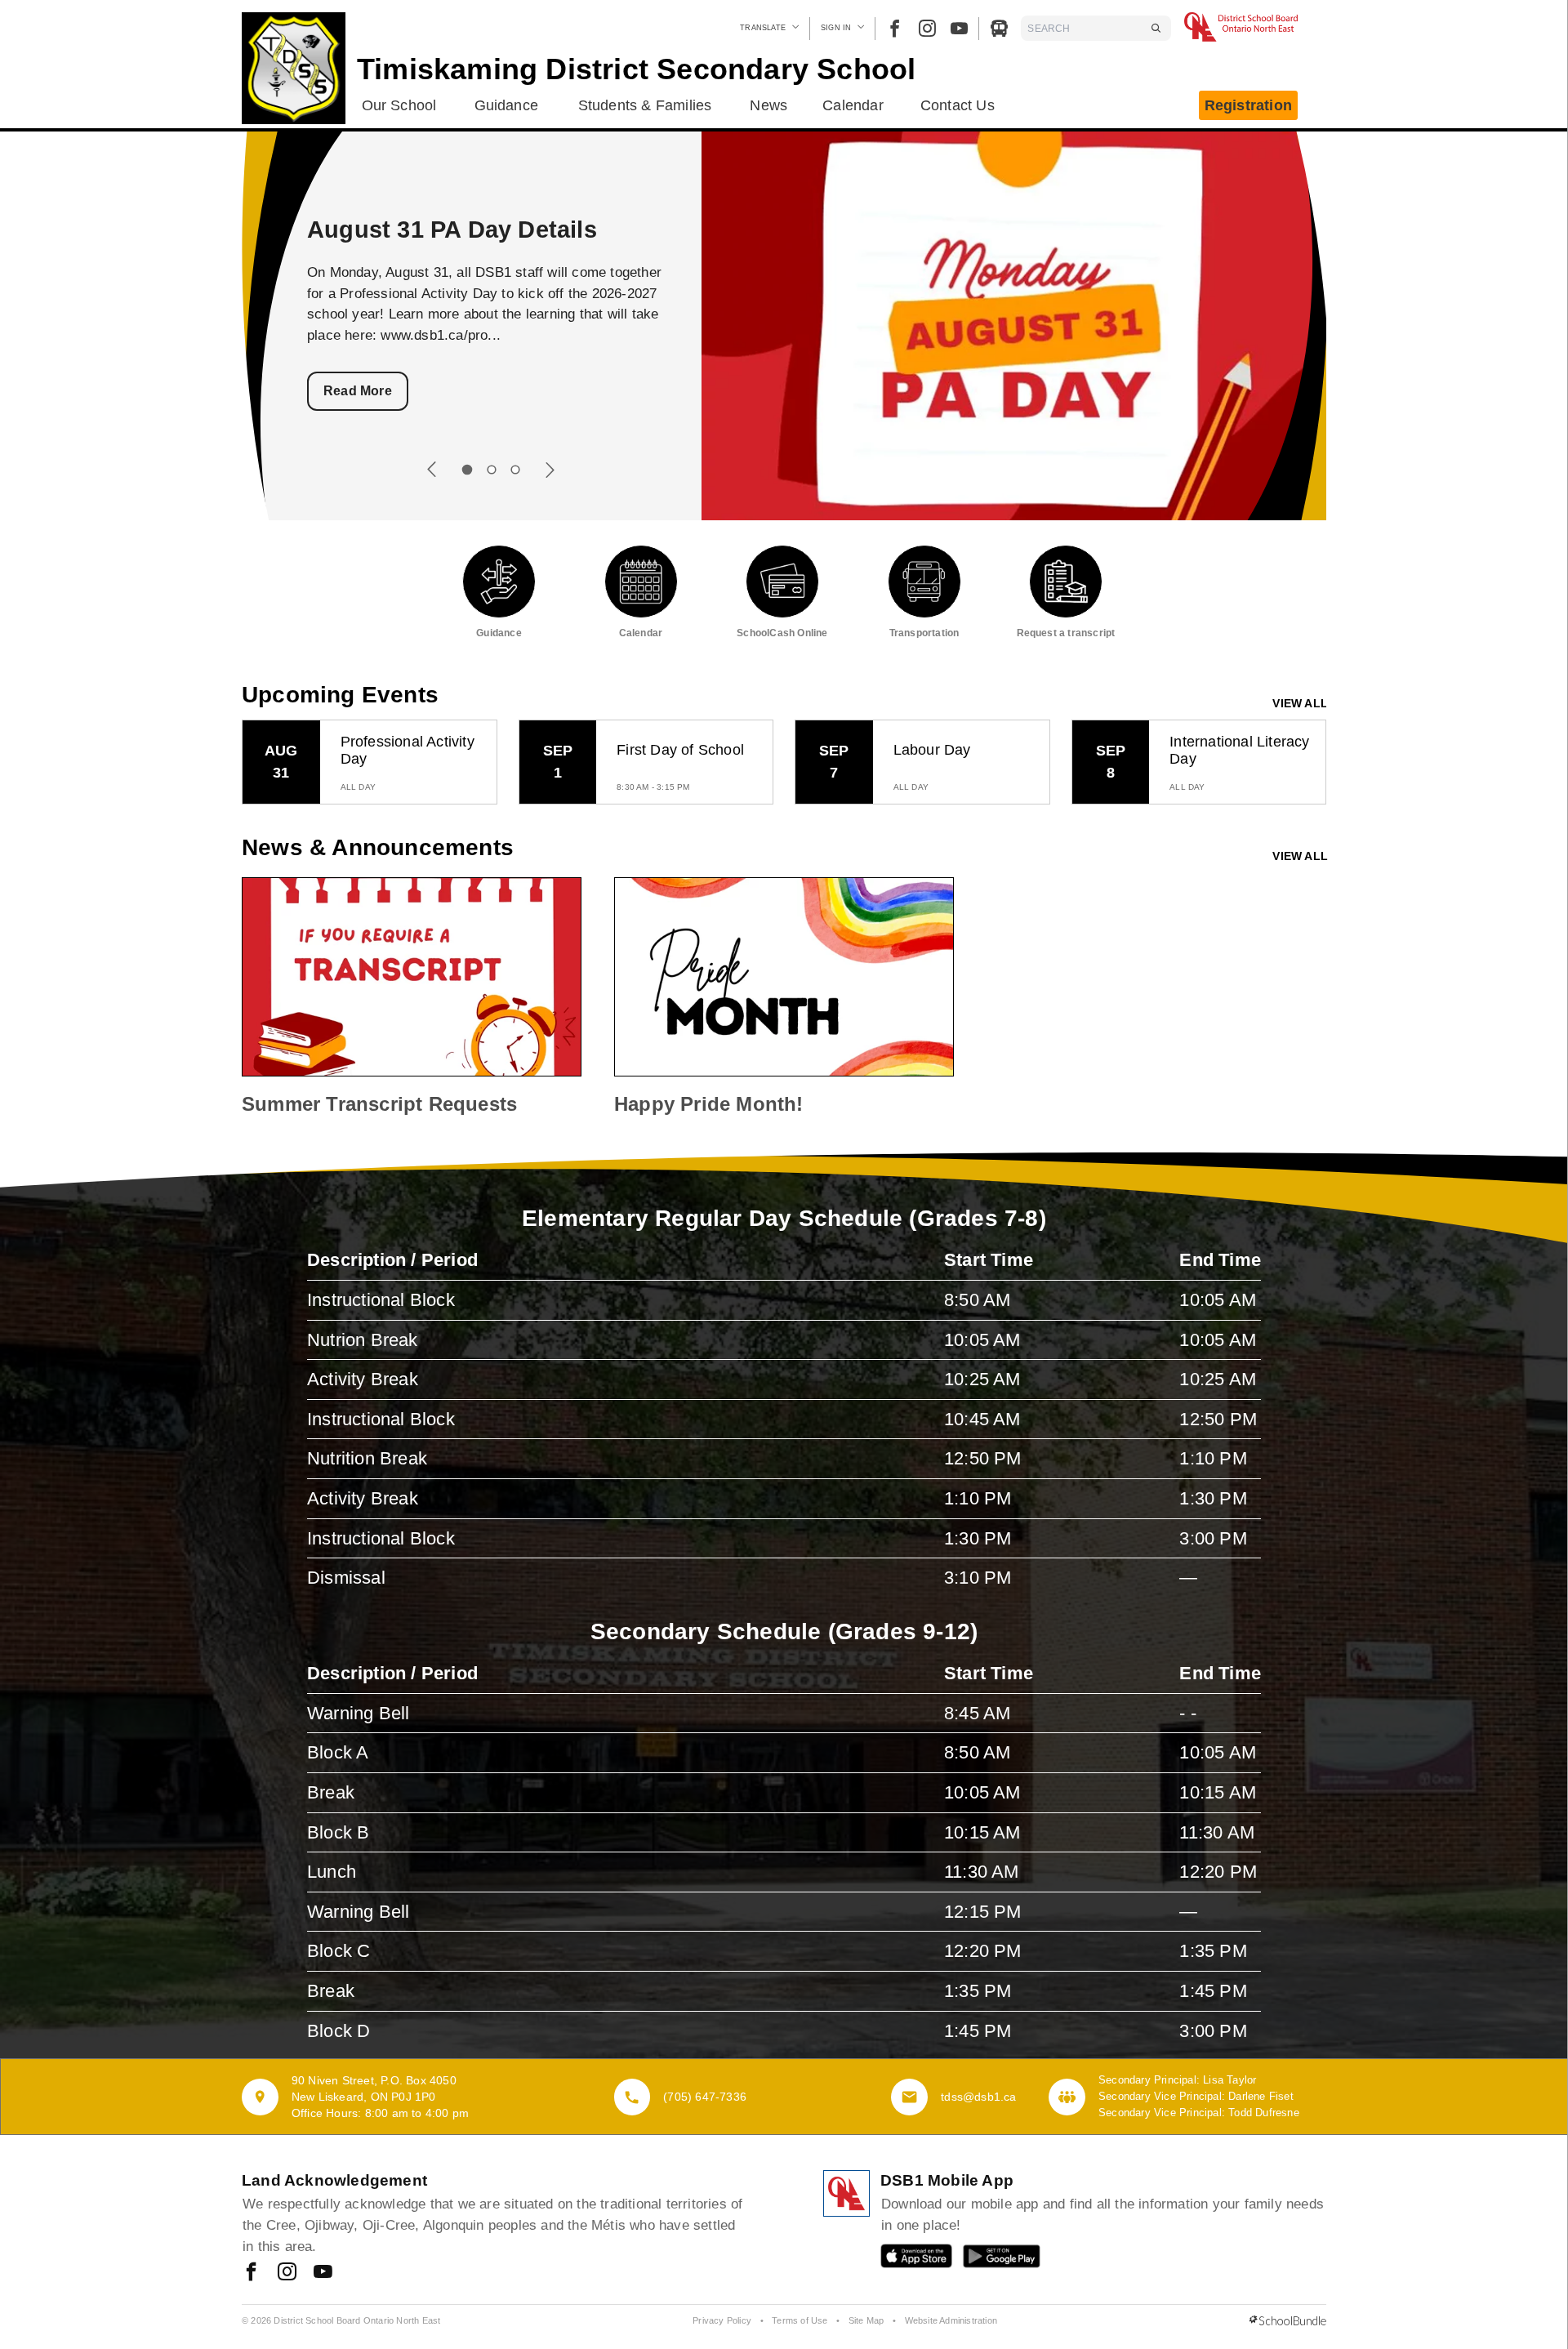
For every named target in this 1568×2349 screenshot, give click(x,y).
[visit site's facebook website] (251, 2273)
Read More (358, 391)
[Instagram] (927, 28)
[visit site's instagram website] (287, 2273)
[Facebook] (895, 28)
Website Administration (951, 2320)
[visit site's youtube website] (323, 2273)
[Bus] (999, 28)
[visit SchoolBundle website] (1288, 2321)
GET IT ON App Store (908, 2260)
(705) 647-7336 (705, 2097)
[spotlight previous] (432, 470)
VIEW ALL (1300, 703)
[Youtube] (959, 28)
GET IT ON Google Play (990, 2260)
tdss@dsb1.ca (978, 2097)
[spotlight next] (550, 470)
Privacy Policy (722, 2320)
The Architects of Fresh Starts (479, 230)
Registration (1248, 105)
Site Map (866, 2320)
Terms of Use (800, 2320)
